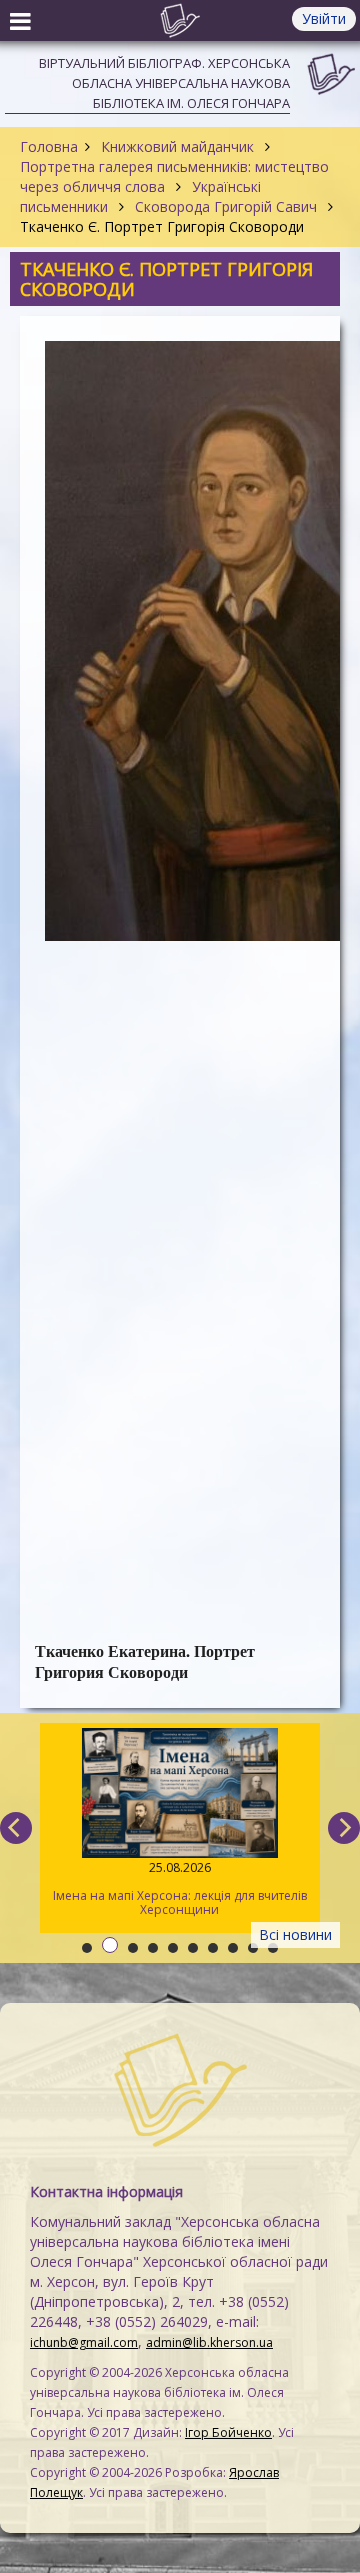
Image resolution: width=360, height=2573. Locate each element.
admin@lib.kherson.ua (209, 2342)
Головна (49, 146)
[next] (344, 1828)
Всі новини (295, 1934)
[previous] (16, 1828)
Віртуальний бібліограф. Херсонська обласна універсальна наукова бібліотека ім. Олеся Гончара (164, 83)
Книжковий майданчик (177, 146)
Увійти (324, 18)
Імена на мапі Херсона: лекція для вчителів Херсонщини (180, 1888)
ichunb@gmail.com (84, 2342)
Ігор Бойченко (228, 2432)
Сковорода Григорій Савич (226, 206)
